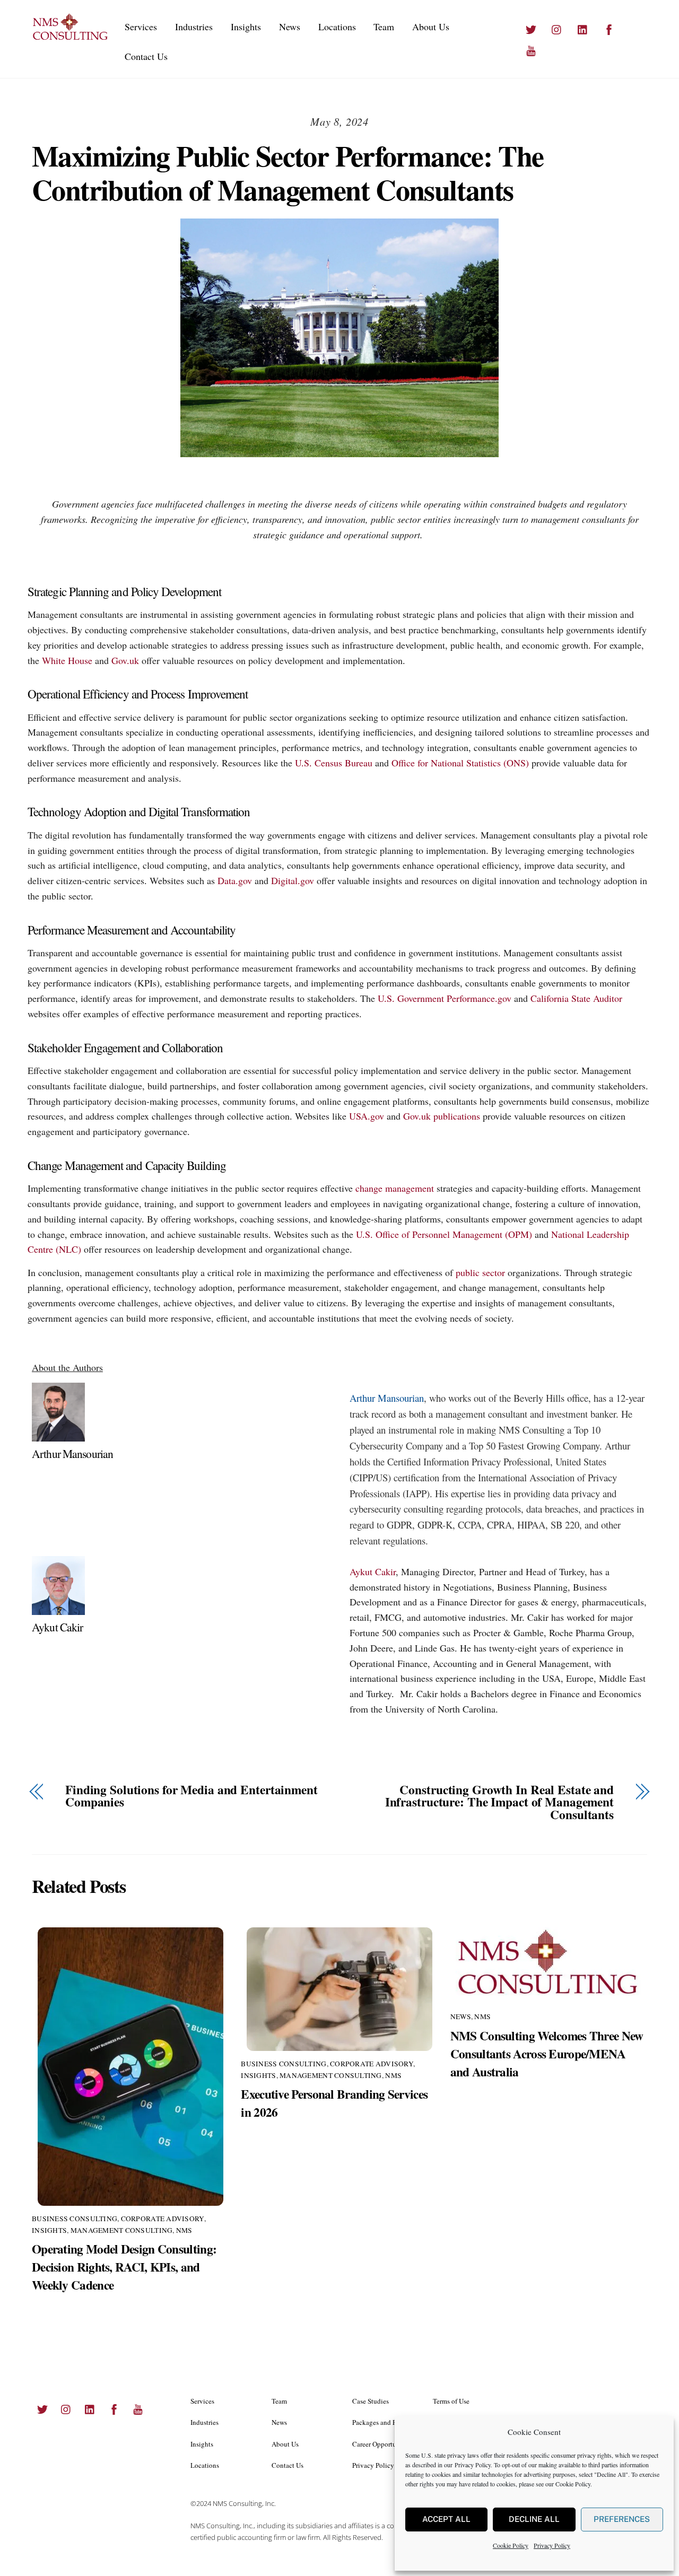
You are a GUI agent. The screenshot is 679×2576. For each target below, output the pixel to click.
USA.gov (367, 1116)
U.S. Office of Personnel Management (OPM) (444, 1234)
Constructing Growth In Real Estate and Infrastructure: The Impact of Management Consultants (499, 1802)
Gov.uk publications (442, 1116)
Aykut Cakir (58, 1627)
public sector (480, 1272)
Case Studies (371, 2401)
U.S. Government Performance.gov (445, 998)
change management (395, 1188)
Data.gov (235, 880)
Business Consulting (75, 2219)
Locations (337, 27)
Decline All (534, 2519)
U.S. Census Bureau (334, 763)
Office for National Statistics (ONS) (460, 763)
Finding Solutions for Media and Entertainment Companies (191, 1796)
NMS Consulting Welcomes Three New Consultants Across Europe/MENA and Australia (547, 2054)
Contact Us (146, 56)
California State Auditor (576, 998)
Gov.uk (125, 660)
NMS (184, 2230)
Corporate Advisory (163, 2219)
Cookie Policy (573, 2484)
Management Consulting (122, 2230)
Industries (194, 27)
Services (141, 27)
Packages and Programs (386, 2422)
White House (67, 660)
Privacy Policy (473, 2465)
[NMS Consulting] (71, 38)
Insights (246, 27)
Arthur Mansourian (72, 1453)
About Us (431, 27)
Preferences (622, 2519)
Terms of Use (451, 2401)
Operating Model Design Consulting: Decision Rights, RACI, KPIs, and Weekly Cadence (124, 2267)
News (290, 27)
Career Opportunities (382, 2444)
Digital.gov (293, 880)
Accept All (446, 2519)
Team (384, 27)
